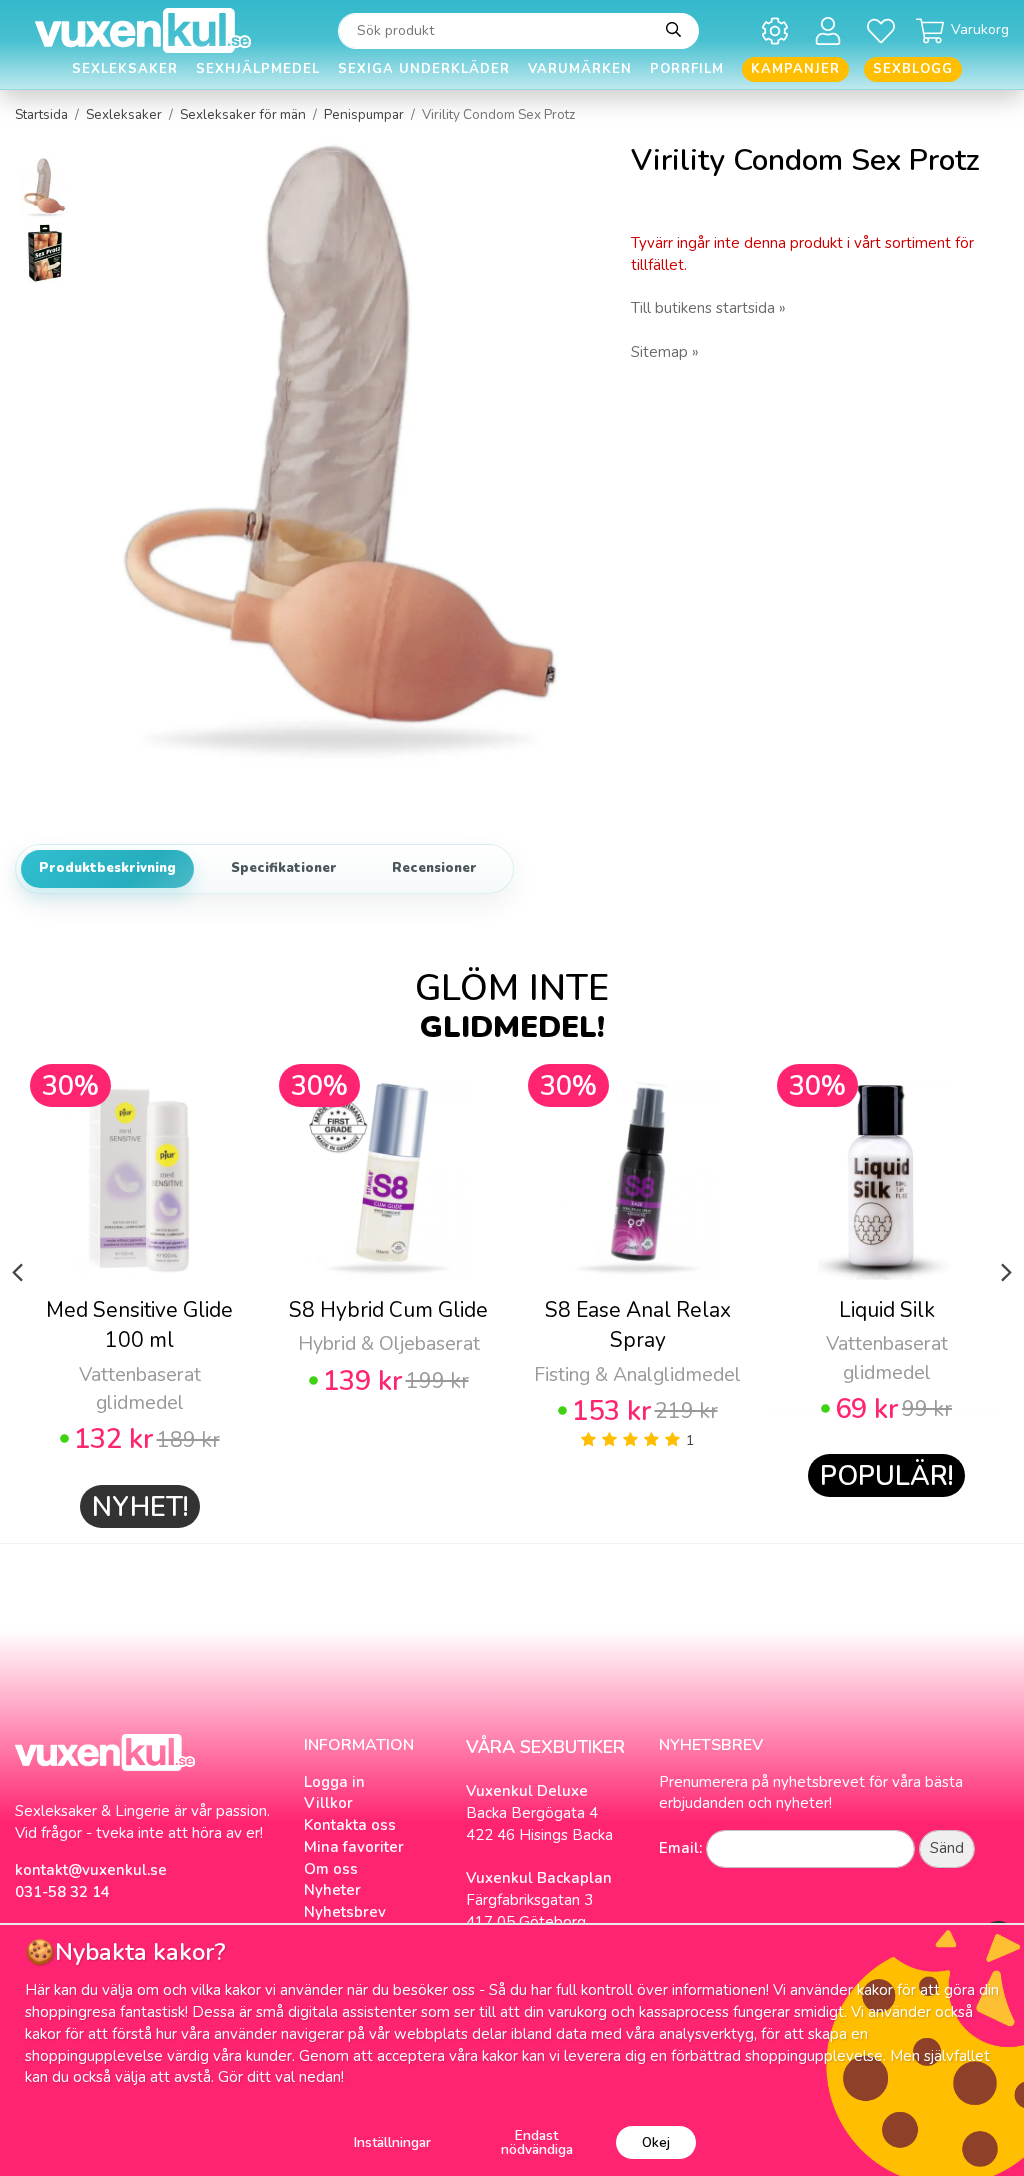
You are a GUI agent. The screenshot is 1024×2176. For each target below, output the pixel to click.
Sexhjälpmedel (258, 69)
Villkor (328, 1803)
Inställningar (392, 2142)
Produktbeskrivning (107, 868)
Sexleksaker (125, 69)
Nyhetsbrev (345, 1912)
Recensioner (434, 868)
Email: (680, 1848)
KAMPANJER (795, 69)
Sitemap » (665, 352)
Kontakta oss (350, 1825)
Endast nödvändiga (537, 2142)
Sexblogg (913, 69)
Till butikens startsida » (708, 308)
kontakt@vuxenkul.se (91, 1870)
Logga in (334, 1782)
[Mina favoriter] (884, 30)
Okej (656, 2142)
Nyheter (332, 1890)
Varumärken (580, 69)
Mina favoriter (354, 1847)
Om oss (331, 1869)
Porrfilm (687, 69)
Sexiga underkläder (424, 69)
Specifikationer (284, 868)
